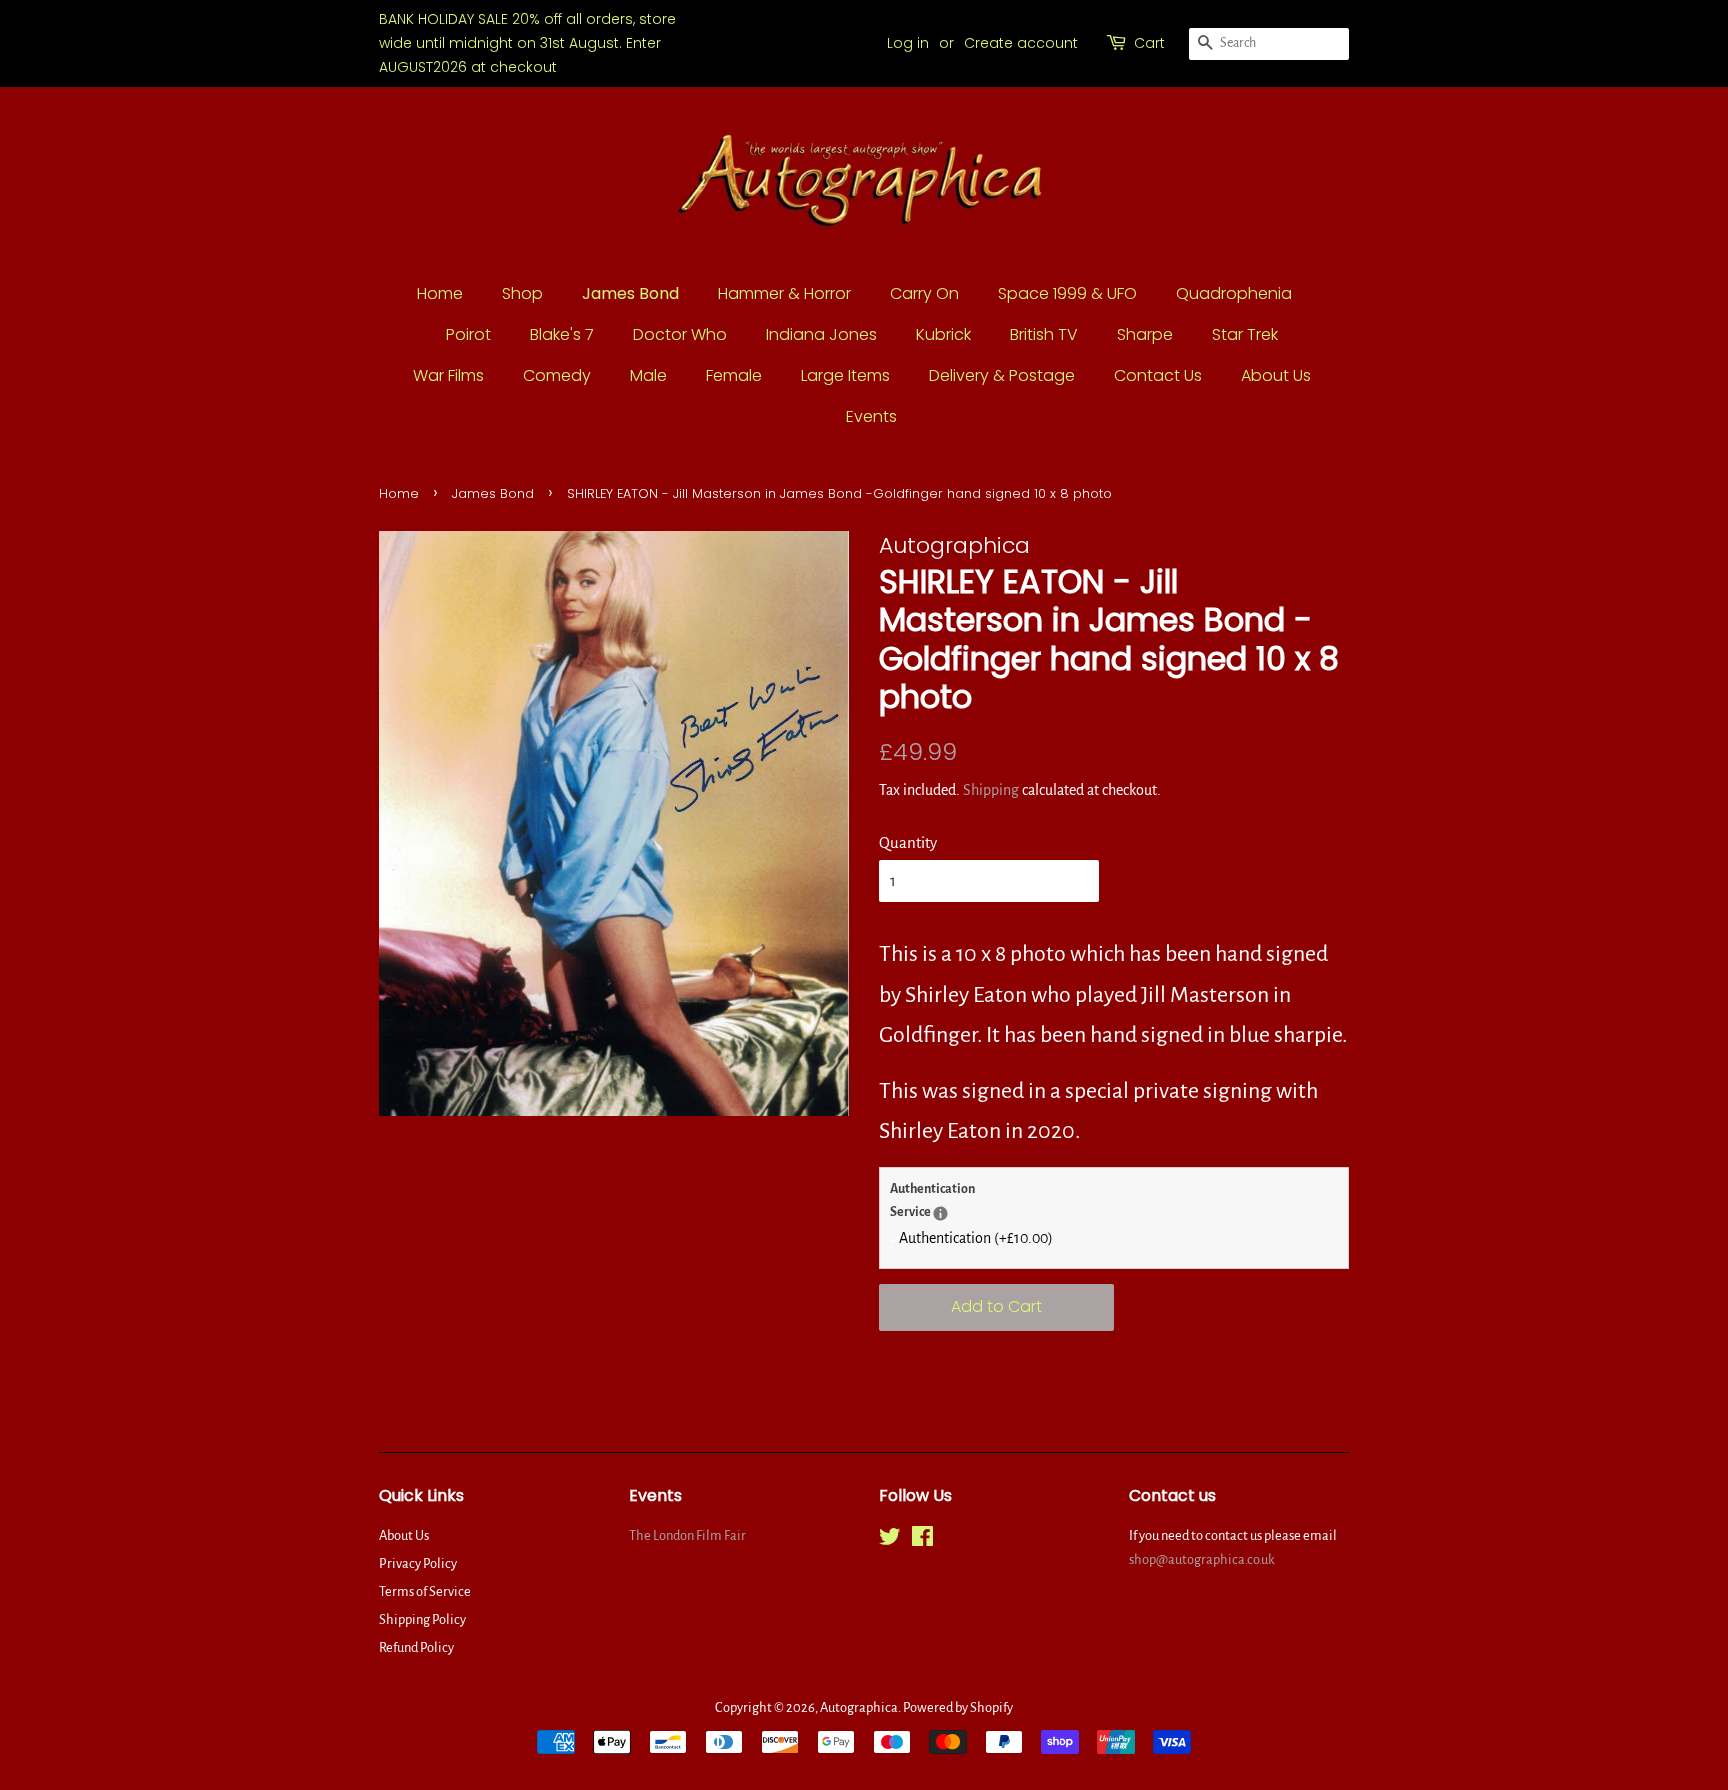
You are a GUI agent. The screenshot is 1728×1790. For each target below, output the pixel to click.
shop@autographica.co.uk (1202, 1559)
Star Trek (1245, 334)
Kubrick (943, 334)
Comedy (557, 375)
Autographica (859, 1707)
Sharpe (1145, 334)
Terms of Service (425, 1591)
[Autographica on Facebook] (922, 1540)
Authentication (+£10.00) (976, 1238)
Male (648, 375)
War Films (448, 375)
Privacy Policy (418, 1563)
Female (734, 375)
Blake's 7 (562, 334)
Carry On (924, 293)
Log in (908, 43)
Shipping (991, 790)
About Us (1276, 375)
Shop (522, 293)
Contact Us (1158, 375)
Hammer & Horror (784, 293)
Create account (1021, 43)
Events (871, 416)
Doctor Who (680, 334)
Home (440, 293)
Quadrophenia (1234, 293)
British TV (1044, 334)
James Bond (630, 293)
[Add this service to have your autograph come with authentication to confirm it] (940, 1213)
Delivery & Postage (1002, 375)
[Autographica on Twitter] (890, 1540)
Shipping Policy (422, 1619)
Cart (1149, 43)
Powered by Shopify (958, 1707)
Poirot (468, 334)
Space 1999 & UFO (1067, 293)
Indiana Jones (821, 334)
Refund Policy (416, 1647)
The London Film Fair (687, 1535)
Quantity (908, 842)
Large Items (845, 375)
